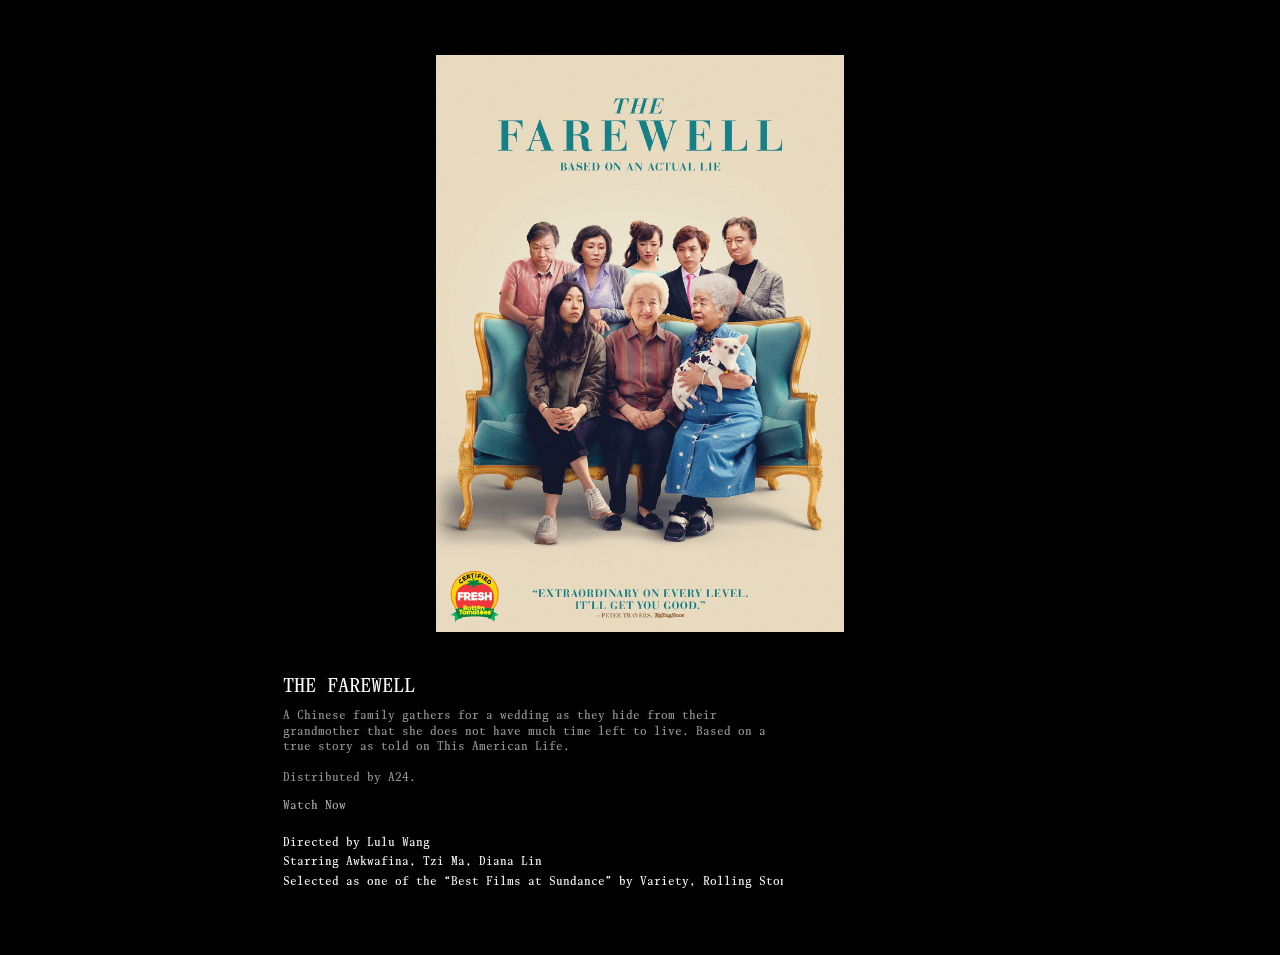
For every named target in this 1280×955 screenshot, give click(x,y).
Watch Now (314, 805)
